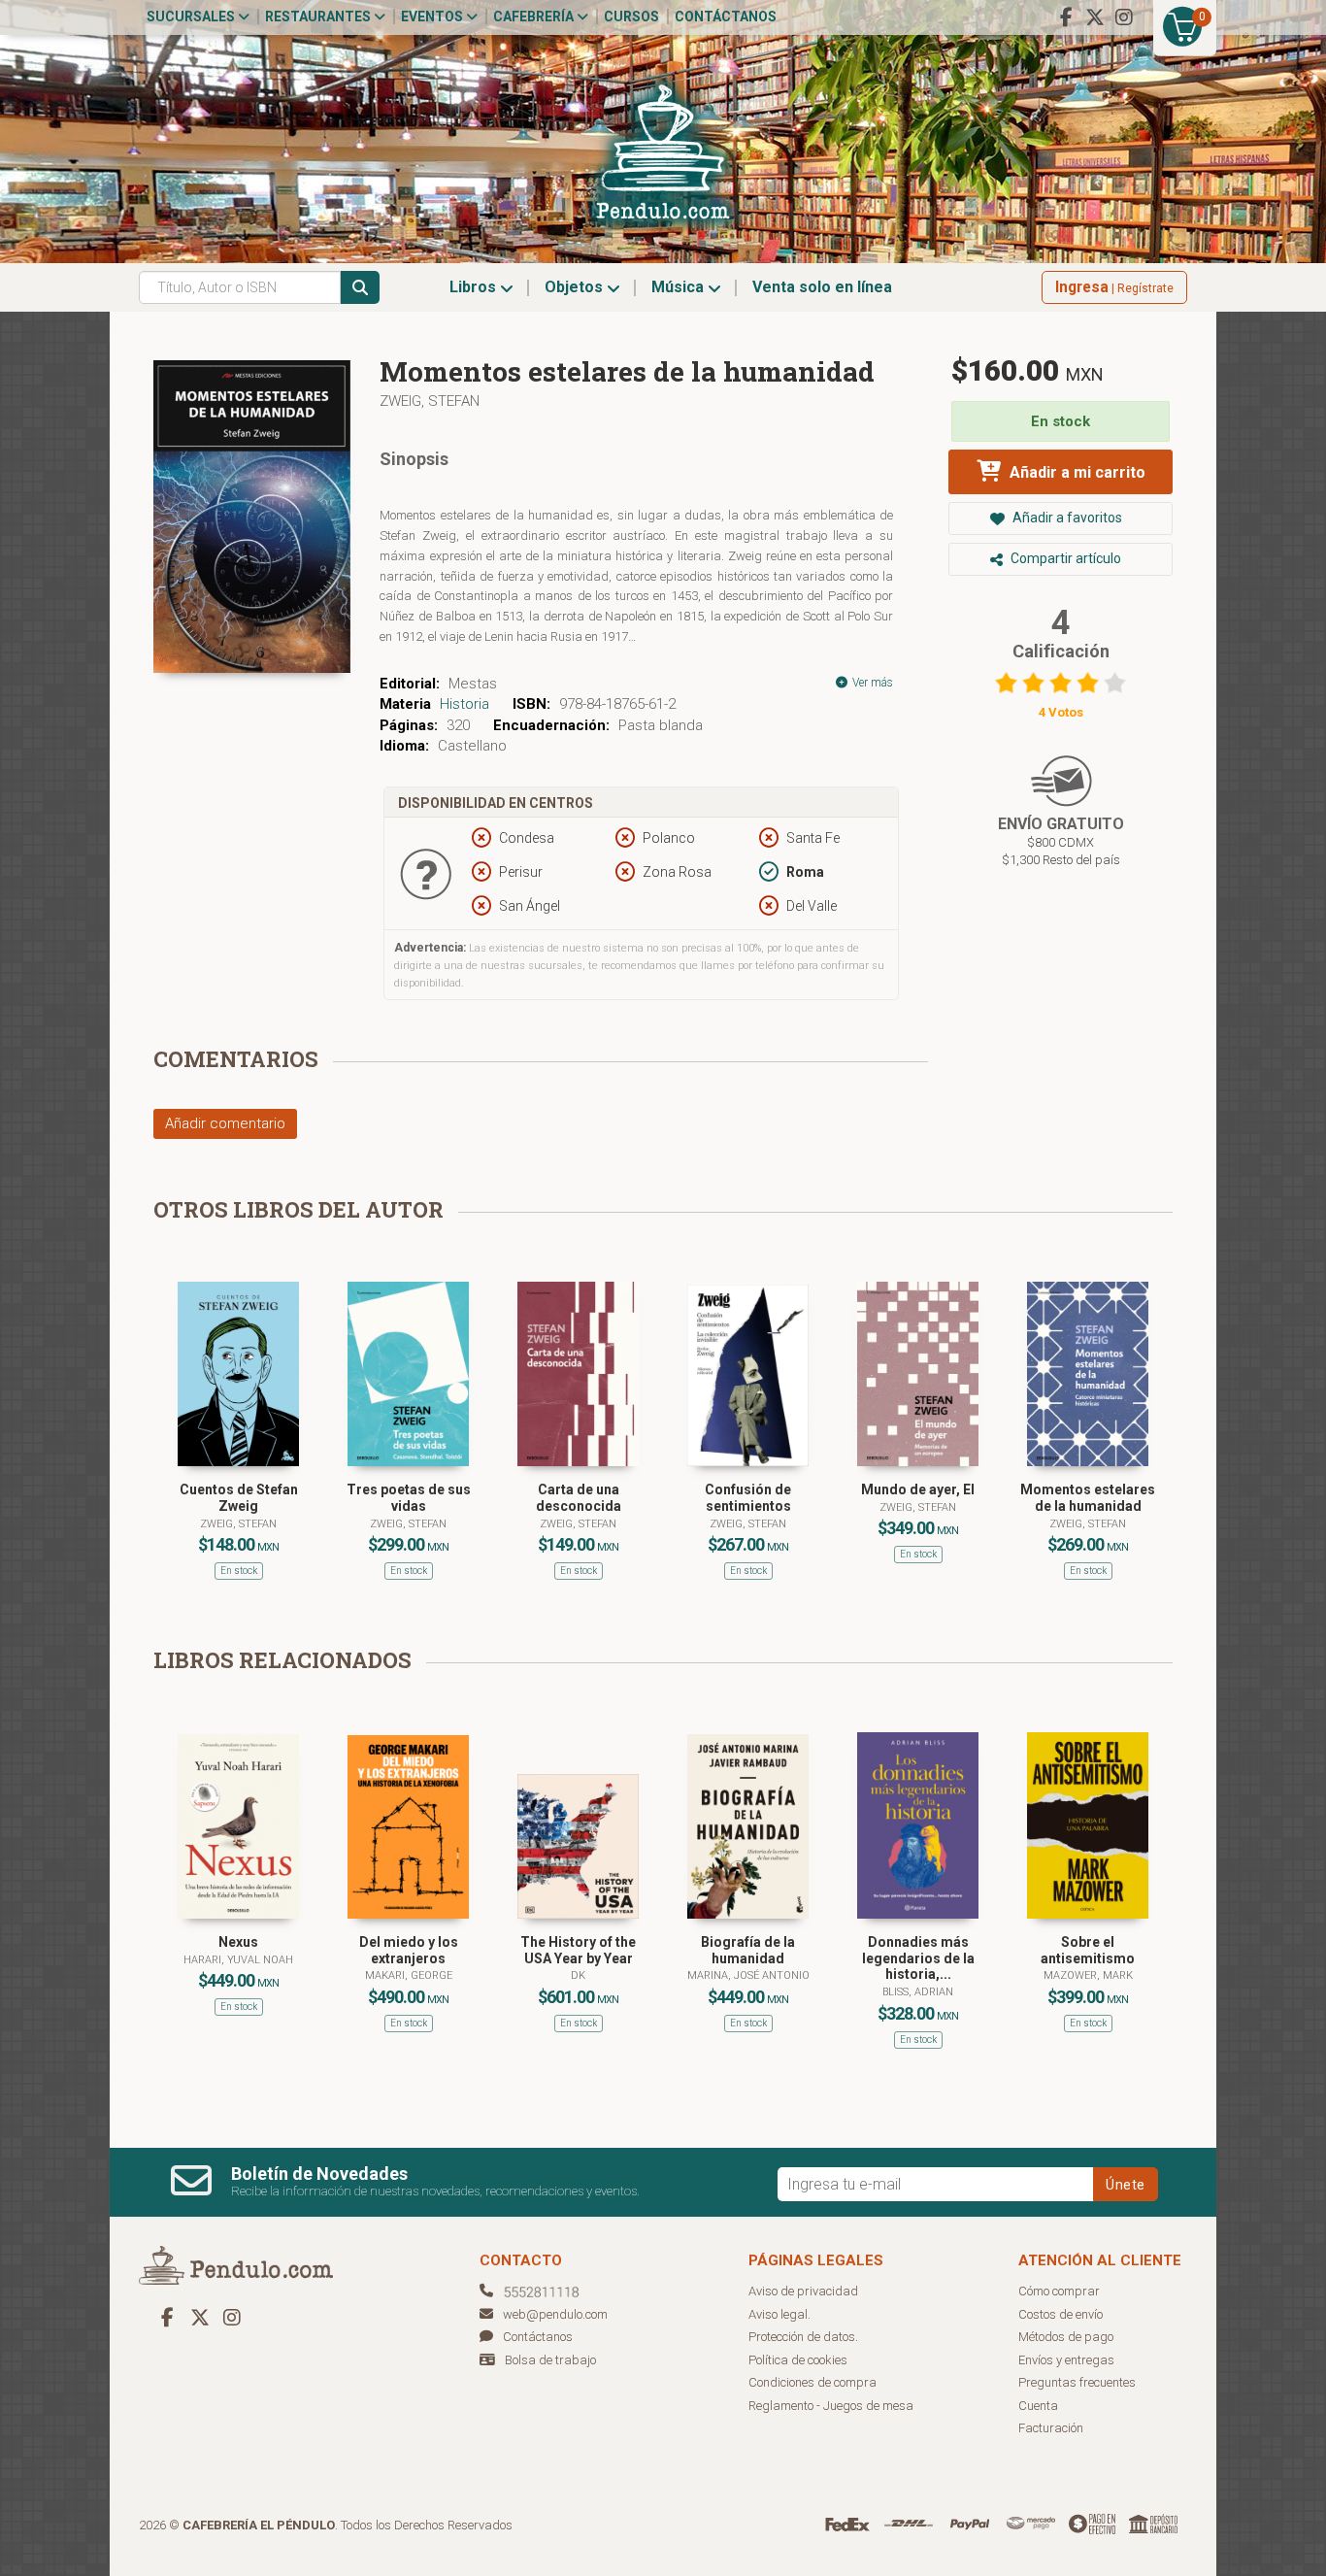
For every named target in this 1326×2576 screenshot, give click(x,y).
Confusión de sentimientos (748, 1498)
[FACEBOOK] (1066, 17)
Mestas (473, 684)
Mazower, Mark (1088, 1975)
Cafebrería (535, 17)
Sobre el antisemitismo (1088, 1950)
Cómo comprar (1059, 2291)
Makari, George (409, 1975)
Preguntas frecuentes (1077, 2382)
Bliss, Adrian (918, 1992)
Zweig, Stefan (430, 401)
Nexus (238, 1942)
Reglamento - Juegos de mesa (831, 2406)
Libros (475, 287)
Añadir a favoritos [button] (1066, 518)
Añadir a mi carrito (1076, 472)
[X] (1095, 17)
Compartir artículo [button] (1064, 558)
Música (680, 287)
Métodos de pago (1066, 2337)
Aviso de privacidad (803, 2291)
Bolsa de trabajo (550, 2360)
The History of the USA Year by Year (578, 1950)
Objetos (576, 287)
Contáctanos (726, 17)
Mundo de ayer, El (918, 1489)
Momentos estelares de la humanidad (1088, 1498)
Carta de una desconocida (579, 1498)
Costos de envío (1061, 2314)
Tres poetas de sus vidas (409, 1498)
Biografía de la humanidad (748, 1950)
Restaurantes (319, 17)
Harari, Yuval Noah (238, 1960)
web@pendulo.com (555, 2314)
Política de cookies (798, 2360)
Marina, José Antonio (748, 1975)
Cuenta (1038, 2406)
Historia (464, 704)
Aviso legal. (779, 2314)
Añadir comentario (225, 1123)
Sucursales (192, 17)
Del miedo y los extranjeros (409, 1950)
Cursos (631, 17)
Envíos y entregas (1066, 2360)
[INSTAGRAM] (1124, 17)
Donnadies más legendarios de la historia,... (918, 1958)
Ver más (871, 683)
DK (578, 1975)
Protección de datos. (803, 2337)
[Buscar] (360, 287)
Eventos (433, 17)
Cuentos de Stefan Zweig (239, 1498)
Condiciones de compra (812, 2382)
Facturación (1051, 2428)
